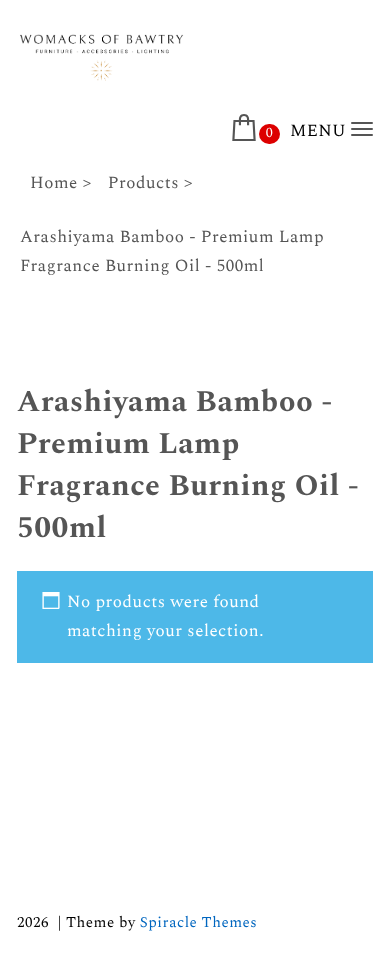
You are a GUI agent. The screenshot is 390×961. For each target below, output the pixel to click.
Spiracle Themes (198, 922)
